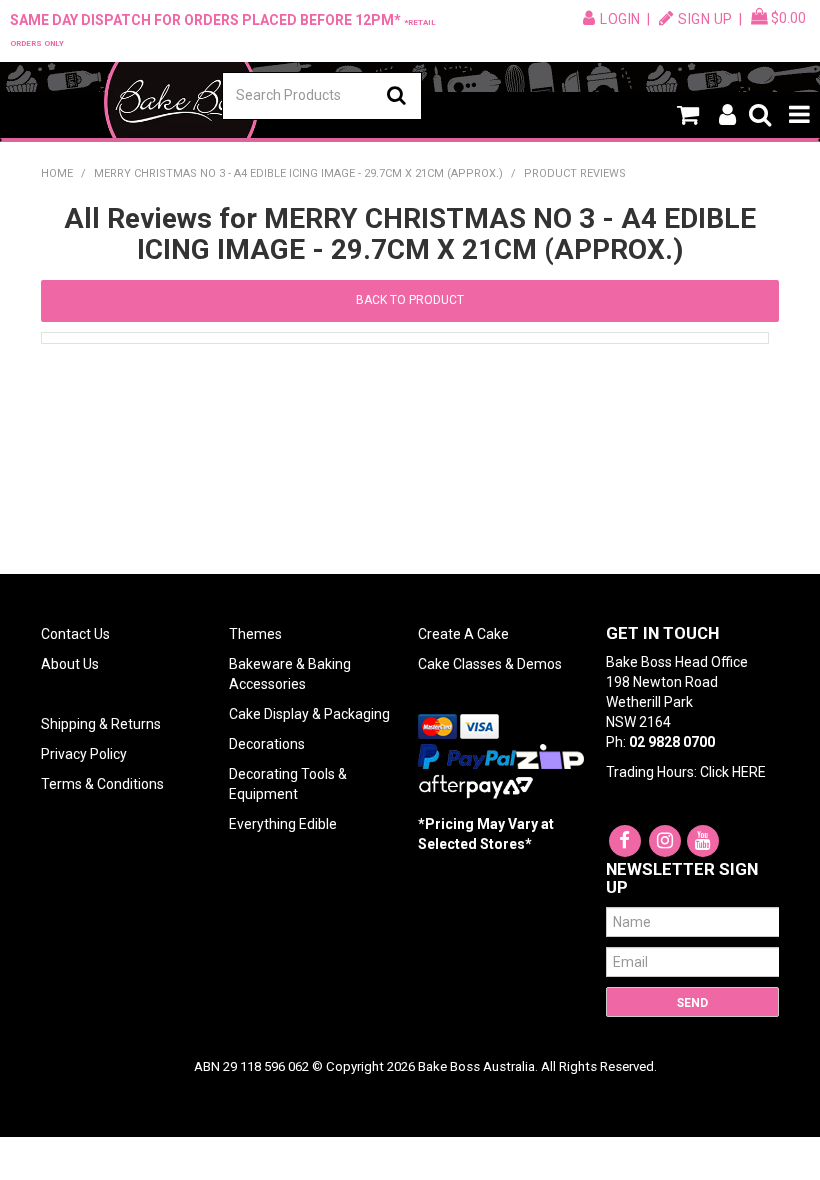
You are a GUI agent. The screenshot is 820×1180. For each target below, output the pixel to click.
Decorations (267, 744)
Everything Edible (283, 824)
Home (57, 173)
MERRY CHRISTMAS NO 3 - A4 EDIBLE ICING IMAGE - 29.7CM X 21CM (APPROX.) (298, 173)
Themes (255, 634)
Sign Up (705, 19)
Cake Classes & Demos (490, 664)
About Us (70, 664)
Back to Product (410, 300)
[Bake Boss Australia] (181, 102)
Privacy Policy (84, 754)
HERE (749, 772)
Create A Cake (463, 634)
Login (620, 19)
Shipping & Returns (101, 724)
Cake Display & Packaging (309, 714)
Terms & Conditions (102, 784)
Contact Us (75, 634)
